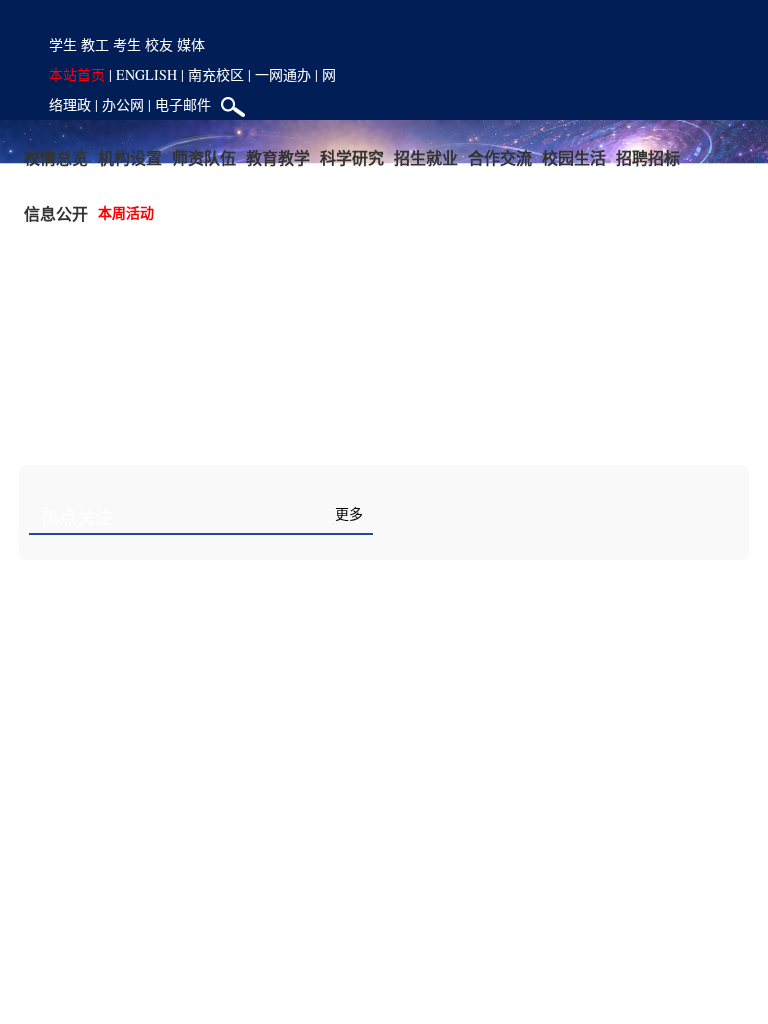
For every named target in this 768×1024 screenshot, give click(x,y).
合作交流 (500, 157)
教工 (95, 44)
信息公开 (56, 213)
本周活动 (126, 212)
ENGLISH (146, 74)
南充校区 (216, 74)
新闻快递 (443, 518)
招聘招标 (648, 157)
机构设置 (130, 157)
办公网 (123, 104)
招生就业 (426, 157)
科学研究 (352, 157)
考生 (127, 44)
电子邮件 (183, 104)
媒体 (191, 44)
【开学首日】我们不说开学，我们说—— (539, 567)
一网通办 (283, 74)
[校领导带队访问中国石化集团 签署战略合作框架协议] (201, 767)
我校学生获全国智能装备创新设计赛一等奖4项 (559, 795)
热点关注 (77, 518)
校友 (159, 44)
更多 (349, 514)
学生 (63, 44)
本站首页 (77, 74)
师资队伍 (204, 157)
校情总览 (56, 157)
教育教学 (278, 157)
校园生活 (574, 157)
